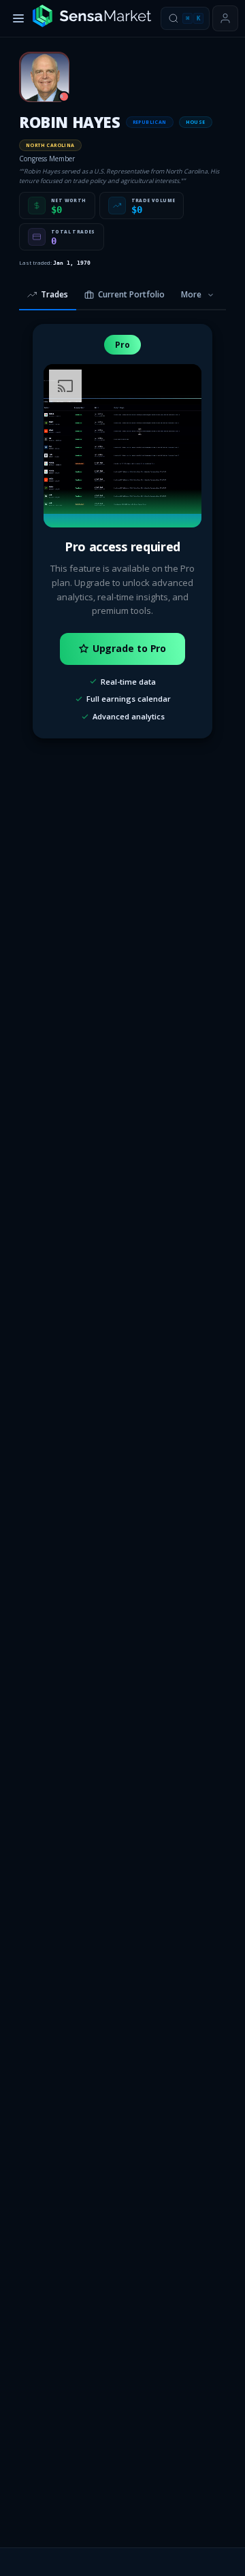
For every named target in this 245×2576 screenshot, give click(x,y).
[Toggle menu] (18, 18)
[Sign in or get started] (225, 18)
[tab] (48, 295)
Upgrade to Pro (130, 648)
